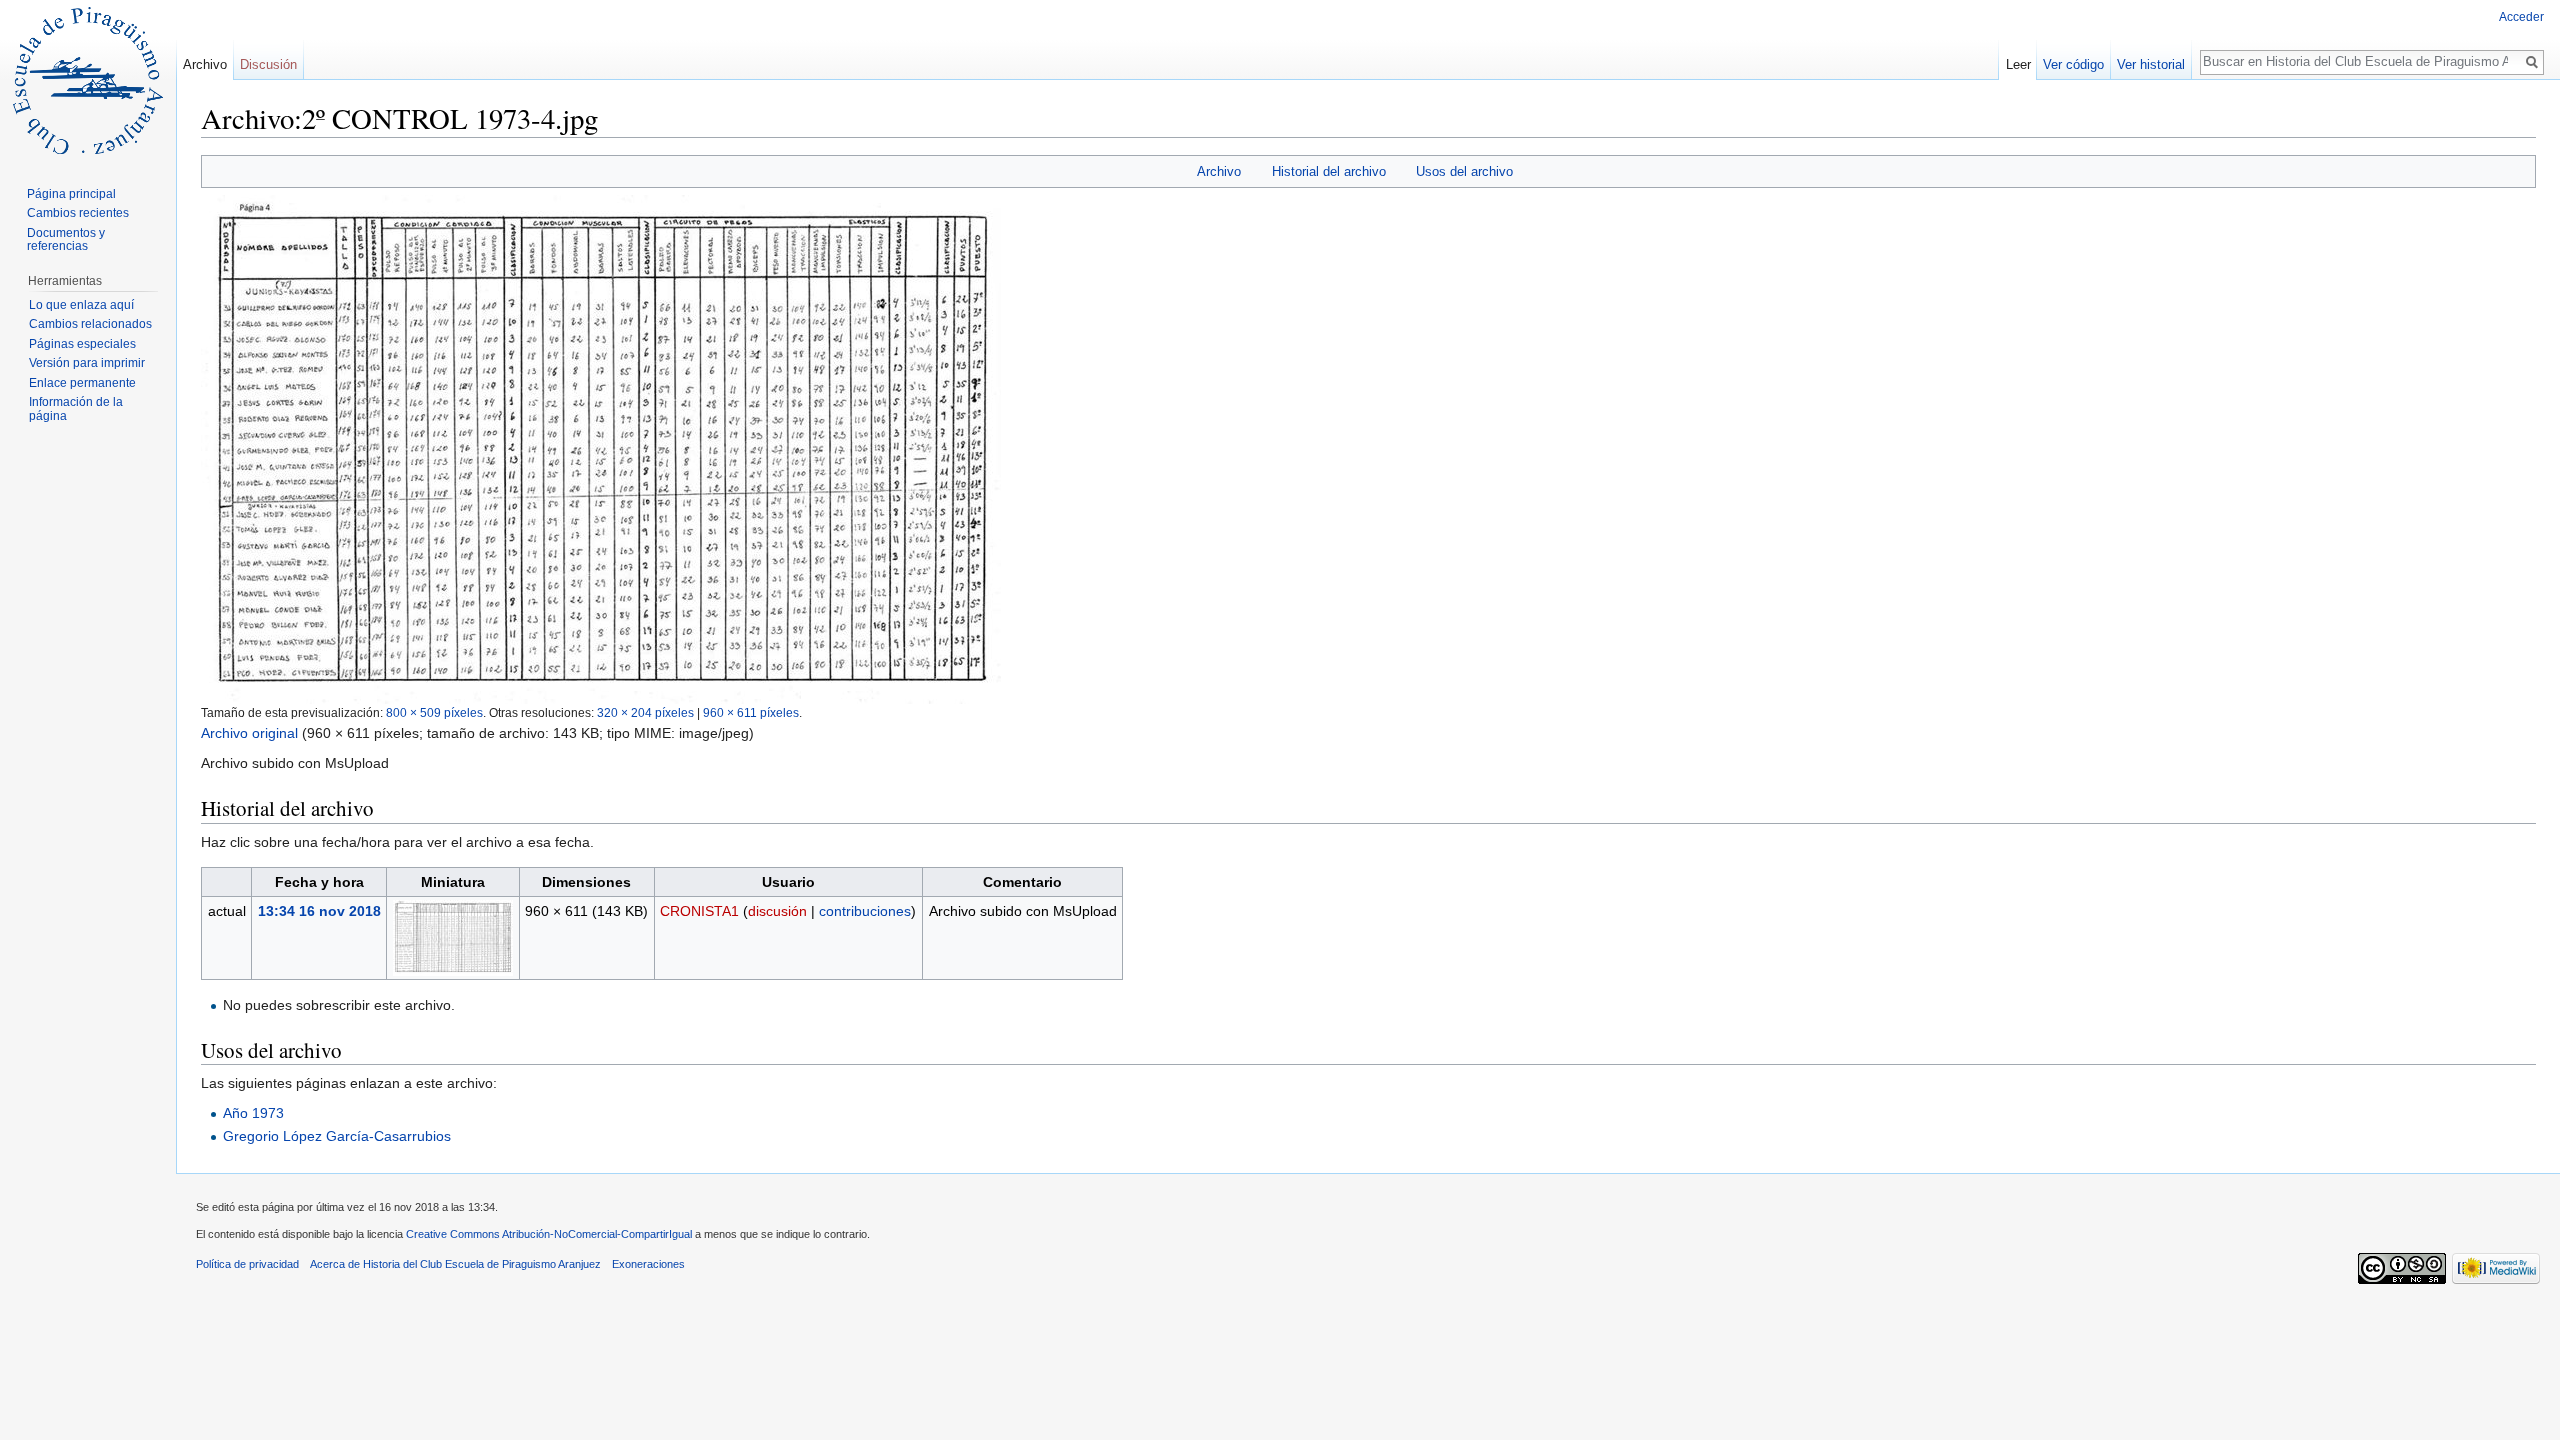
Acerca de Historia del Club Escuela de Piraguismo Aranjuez (455, 1264)
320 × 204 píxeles (645, 712)
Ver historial (2151, 64)
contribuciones (865, 911)
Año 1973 (253, 1113)
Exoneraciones (648, 1264)
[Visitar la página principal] (88, 80)
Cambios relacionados (90, 324)
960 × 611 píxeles (751, 712)
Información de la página (76, 409)
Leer (2018, 64)
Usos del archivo (1464, 171)
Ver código (2073, 64)
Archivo (1219, 171)
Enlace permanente (82, 383)
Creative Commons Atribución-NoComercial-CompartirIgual (549, 1234)
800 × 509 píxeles (434, 712)
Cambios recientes (78, 213)
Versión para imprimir (87, 363)
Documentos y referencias (66, 240)
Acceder (2521, 17)
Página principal (71, 194)
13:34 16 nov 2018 (319, 911)
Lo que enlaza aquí (81, 305)
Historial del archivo (1329, 171)
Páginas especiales (82, 344)
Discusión (268, 64)
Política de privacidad (247, 1264)
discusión (777, 911)
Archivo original (249, 733)
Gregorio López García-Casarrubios (337, 1136)
